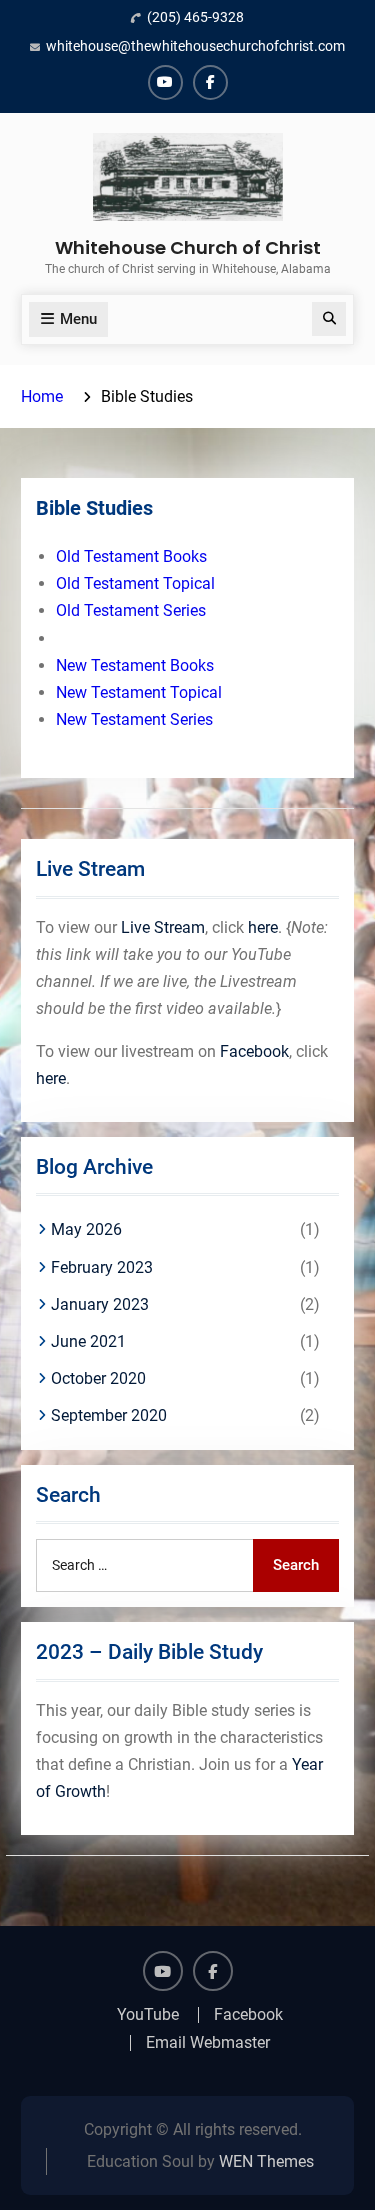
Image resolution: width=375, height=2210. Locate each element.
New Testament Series (134, 719)
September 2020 (109, 1415)
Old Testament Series (131, 610)
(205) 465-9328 (195, 17)
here (263, 927)
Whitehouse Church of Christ (188, 247)
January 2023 (100, 1304)
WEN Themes (266, 2161)
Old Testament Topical (135, 583)
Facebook (254, 1051)
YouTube (148, 2015)
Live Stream (163, 927)
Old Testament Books (131, 556)
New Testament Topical (139, 692)
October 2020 (98, 1378)
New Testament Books (135, 665)
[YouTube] (165, 82)
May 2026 (86, 1229)
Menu (78, 319)
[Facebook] (210, 82)
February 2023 (102, 1267)
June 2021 (88, 1341)
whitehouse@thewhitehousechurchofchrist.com (195, 46)
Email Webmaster (208, 2043)
